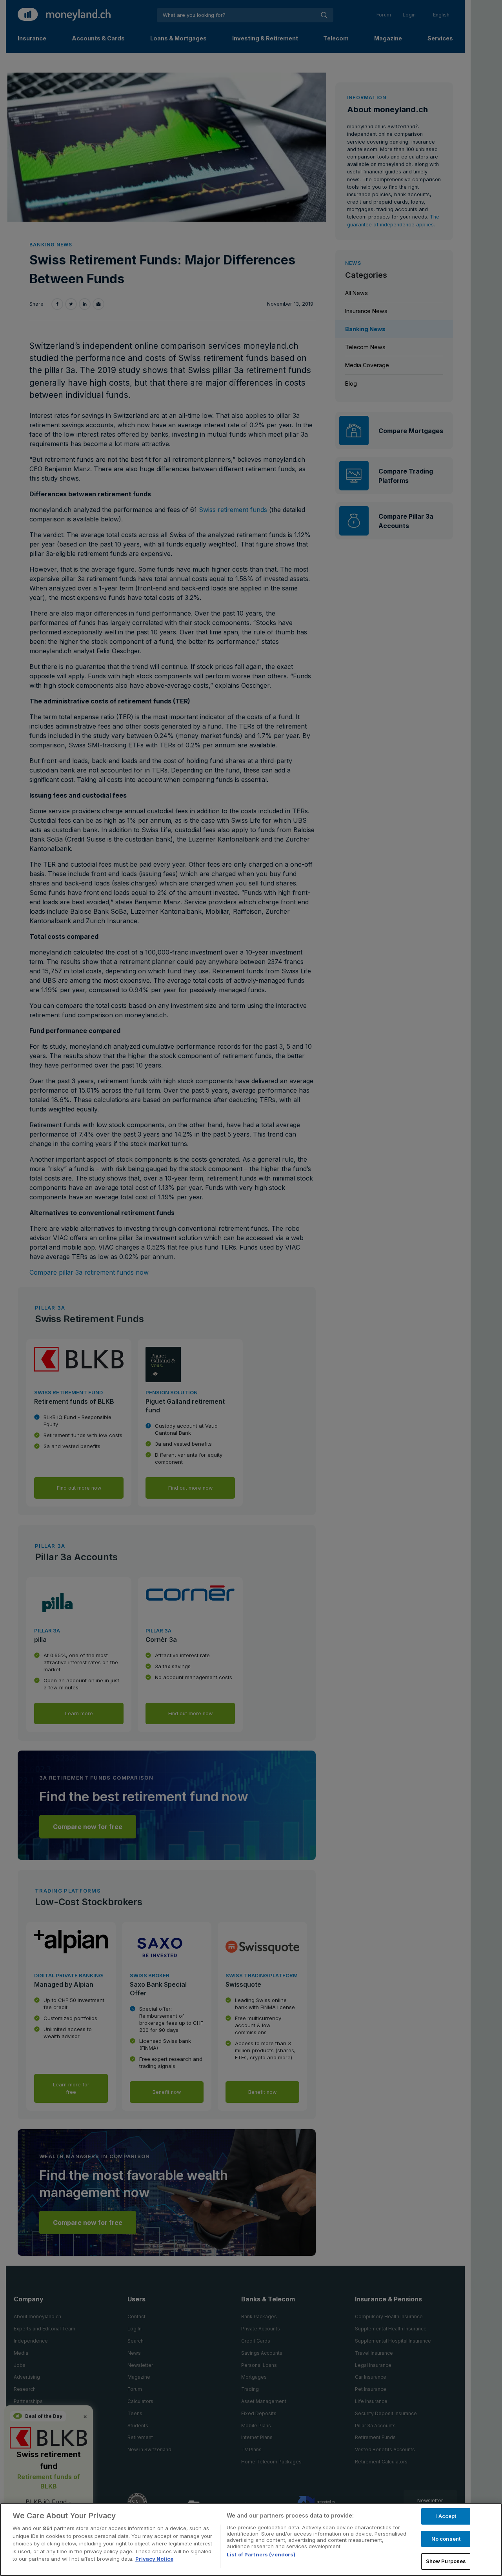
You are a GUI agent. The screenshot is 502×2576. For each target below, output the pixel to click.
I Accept (446, 2516)
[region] (251, 2540)
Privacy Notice (154, 2559)
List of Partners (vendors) (261, 2554)
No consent (446, 2539)
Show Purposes (446, 2561)
